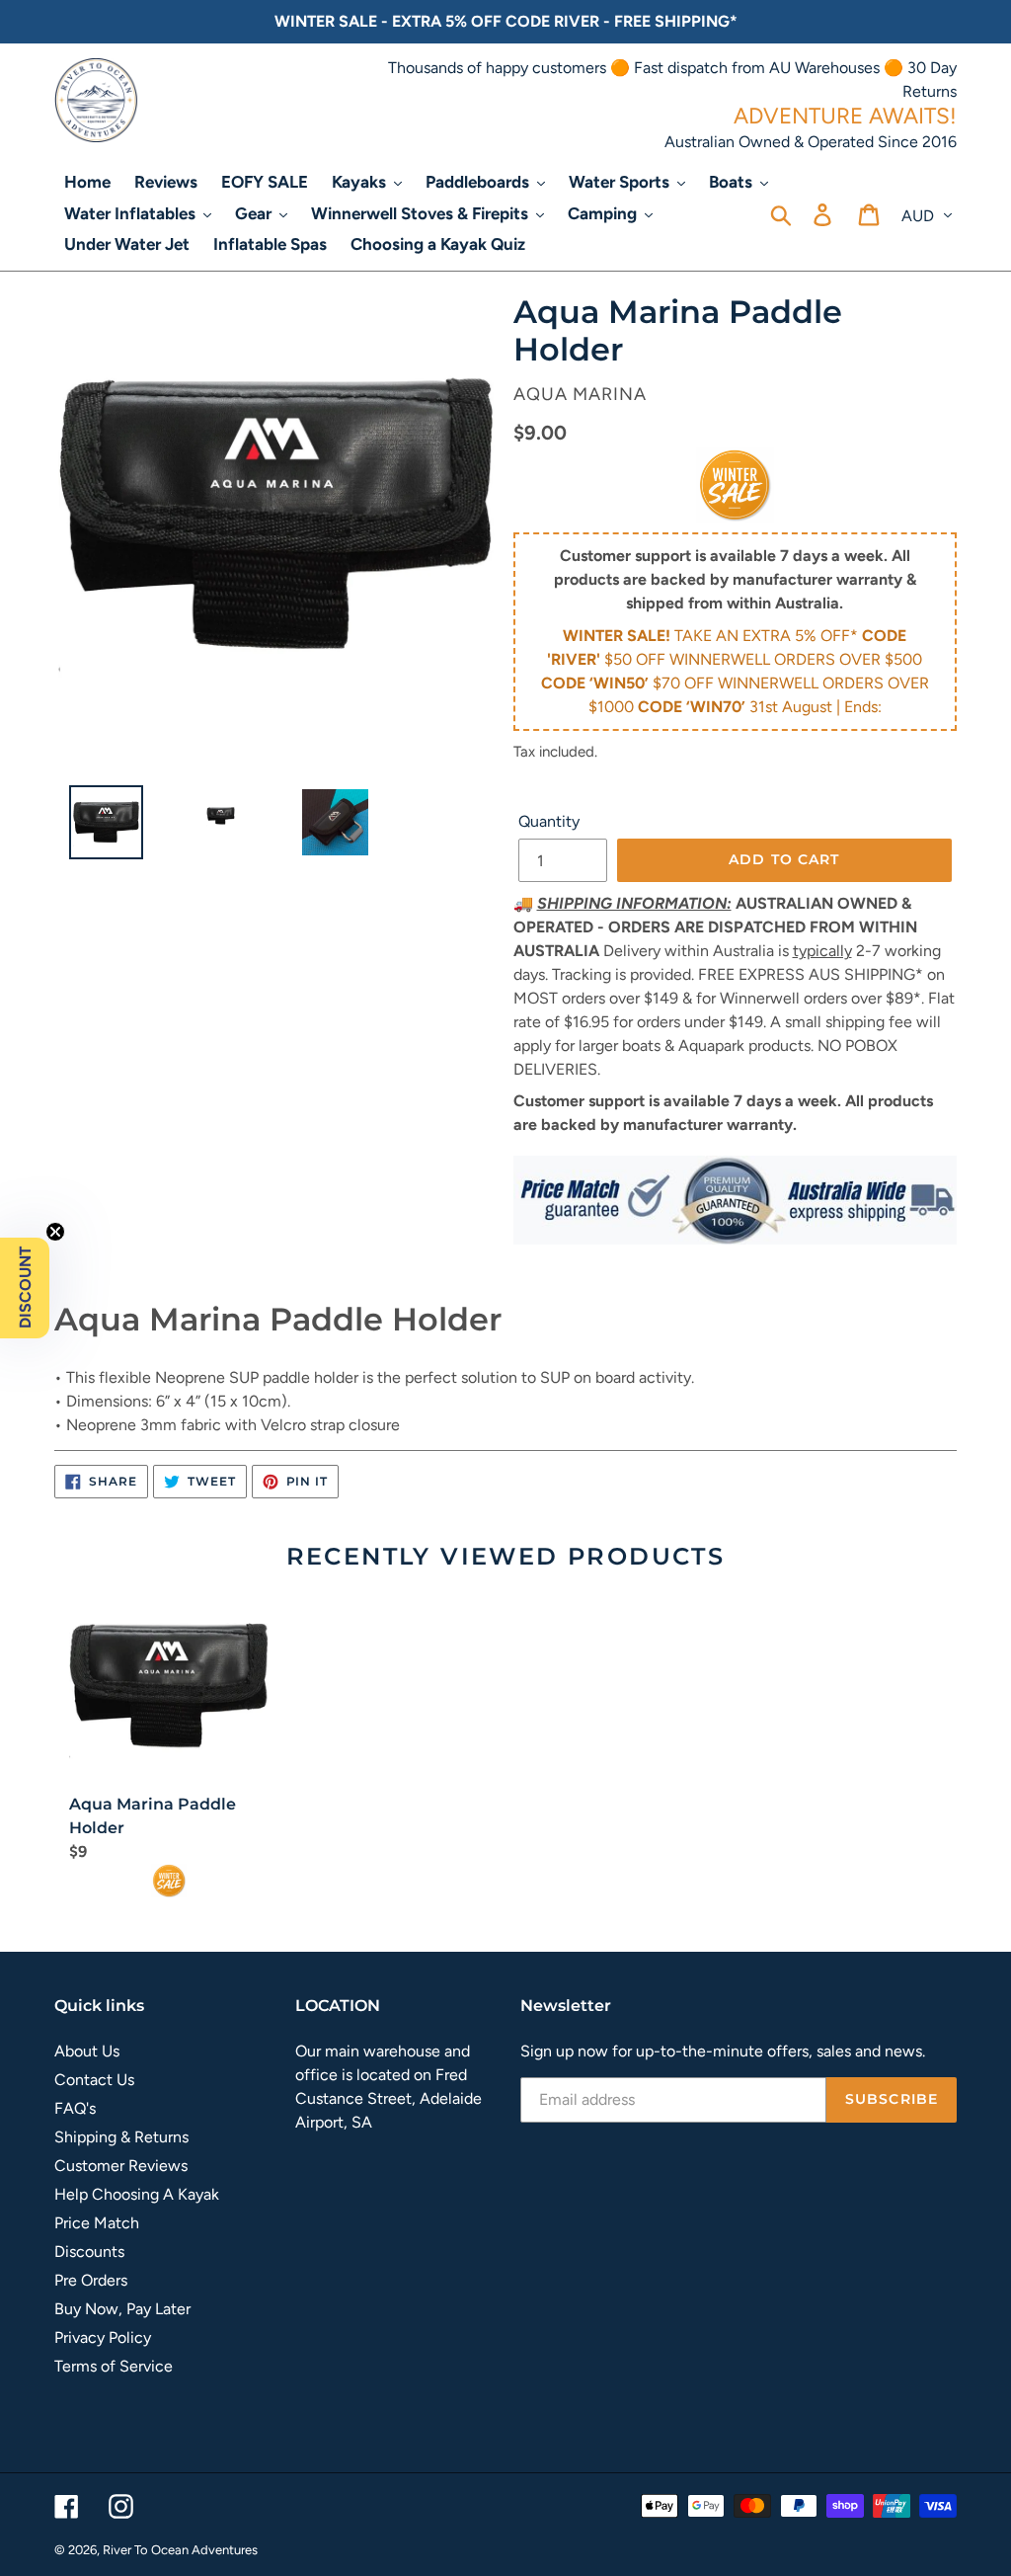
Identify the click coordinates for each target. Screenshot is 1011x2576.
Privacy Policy (103, 2337)
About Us (87, 2051)
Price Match (97, 2223)
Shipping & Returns (121, 2137)
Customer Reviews (121, 2166)
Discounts (89, 2252)
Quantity (549, 821)
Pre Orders (91, 2280)
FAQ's (75, 2108)
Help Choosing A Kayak (137, 2194)
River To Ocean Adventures (180, 2550)
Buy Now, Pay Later (122, 2309)
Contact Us (94, 2080)
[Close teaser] (55, 1232)
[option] (99, 827)
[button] (25, 1288)
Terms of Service (114, 2366)
